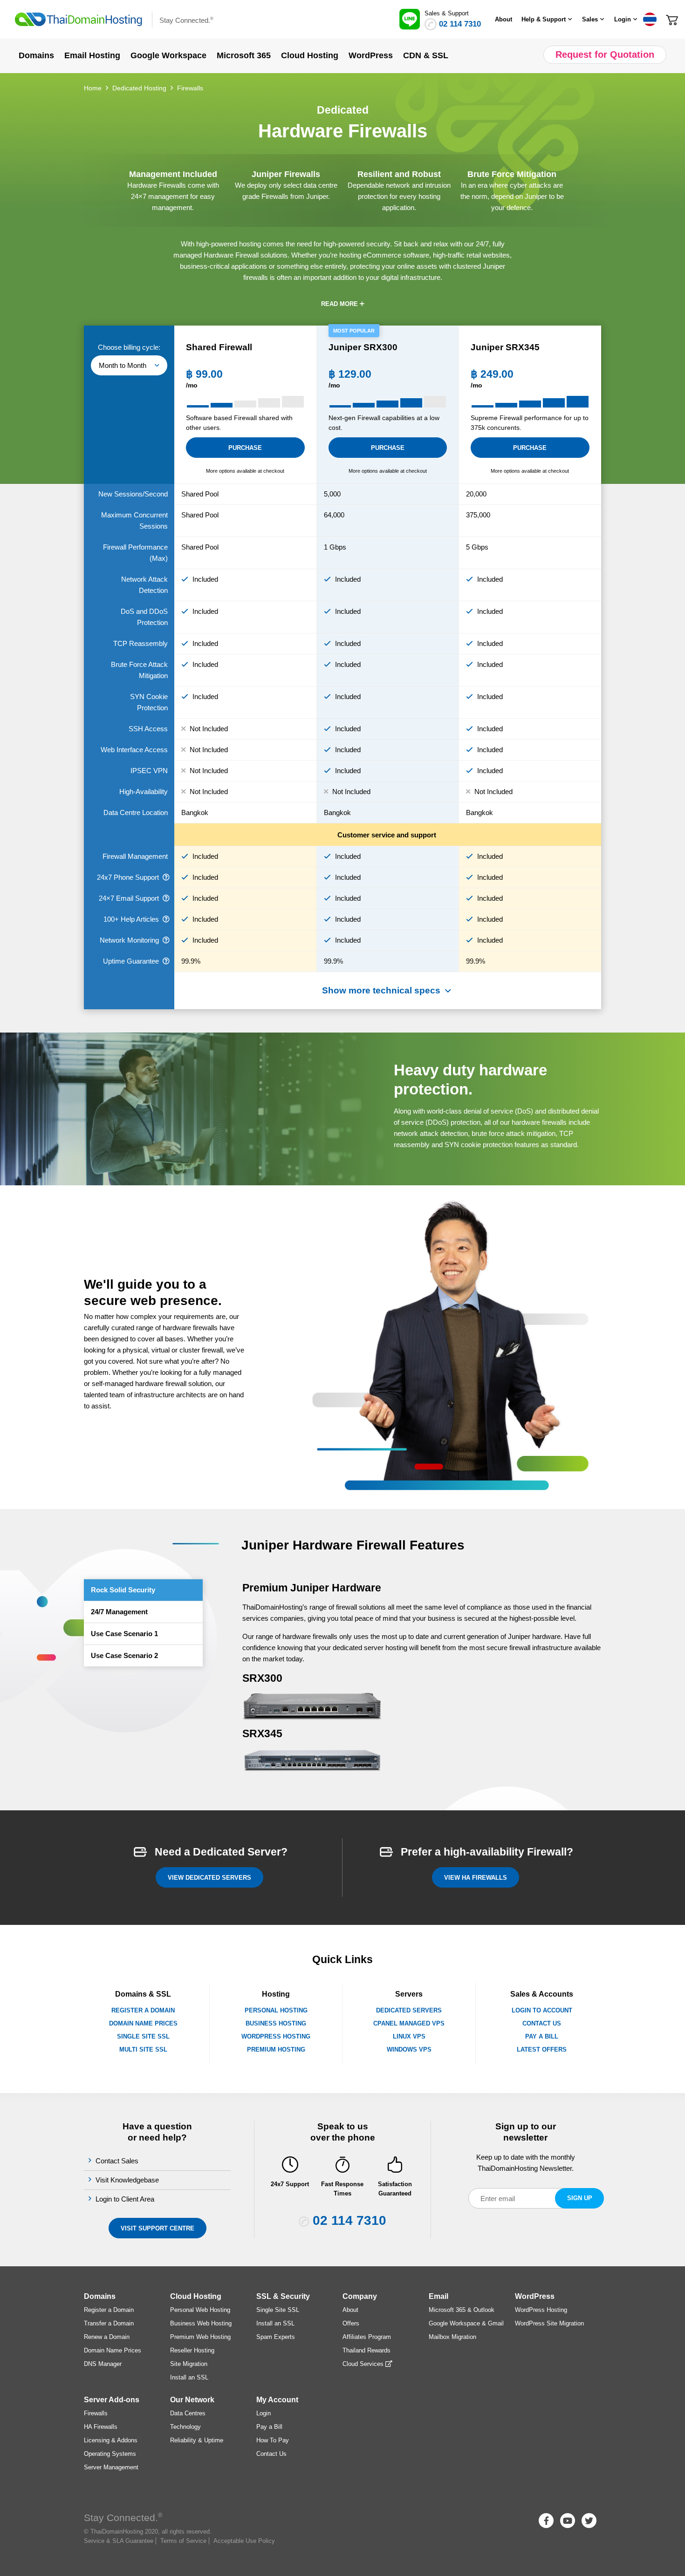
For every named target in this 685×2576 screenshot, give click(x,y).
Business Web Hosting (201, 2323)
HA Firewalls (101, 2427)
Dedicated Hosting (139, 88)
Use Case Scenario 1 (124, 1634)
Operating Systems (110, 2454)
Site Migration (189, 2364)
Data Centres (188, 2413)
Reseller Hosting (192, 2350)
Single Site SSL (143, 2036)
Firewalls (96, 2413)
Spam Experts (276, 2337)
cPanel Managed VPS (409, 2023)
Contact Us (542, 2023)
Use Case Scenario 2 (124, 1655)
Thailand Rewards (366, 2350)
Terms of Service (183, 2541)
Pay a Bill (542, 2036)
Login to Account (542, 2010)
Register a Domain (143, 2010)
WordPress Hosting (276, 2036)
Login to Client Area (126, 2199)
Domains (100, 2296)
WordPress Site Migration (549, 2323)
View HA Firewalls (476, 1878)
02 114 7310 (460, 24)
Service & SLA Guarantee (119, 2541)
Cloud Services (364, 2364)
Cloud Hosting (196, 2296)
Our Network (192, 2400)
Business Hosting (276, 2023)
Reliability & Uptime (197, 2440)
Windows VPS (409, 2049)
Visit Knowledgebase (128, 2180)
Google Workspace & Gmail (466, 2323)
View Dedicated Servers (209, 1878)
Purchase (245, 448)
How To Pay (273, 2440)
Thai (650, 19)
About (503, 19)
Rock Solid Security (123, 1590)
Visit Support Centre (158, 2228)
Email (438, 2296)
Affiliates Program (367, 2337)
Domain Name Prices (143, 2023)
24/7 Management (119, 1612)
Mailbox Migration (452, 2337)
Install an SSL (189, 2377)
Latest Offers (542, 2049)
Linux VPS (409, 2036)
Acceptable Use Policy (244, 2541)
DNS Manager (103, 2364)
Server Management (111, 2467)
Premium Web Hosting (200, 2337)
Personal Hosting (276, 2010)
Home (93, 88)
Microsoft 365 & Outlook (462, 2310)
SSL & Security (283, 2296)
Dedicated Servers (409, 2010)
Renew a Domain (107, 2337)
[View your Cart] (672, 19)
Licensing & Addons (111, 2440)
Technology (185, 2427)
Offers (351, 2323)
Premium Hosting (276, 2049)
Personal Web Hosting (200, 2310)
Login (264, 2413)
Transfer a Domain (109, 2323)
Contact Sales (118, 2161)
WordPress (535, 2296)
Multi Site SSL (143, 2049)
